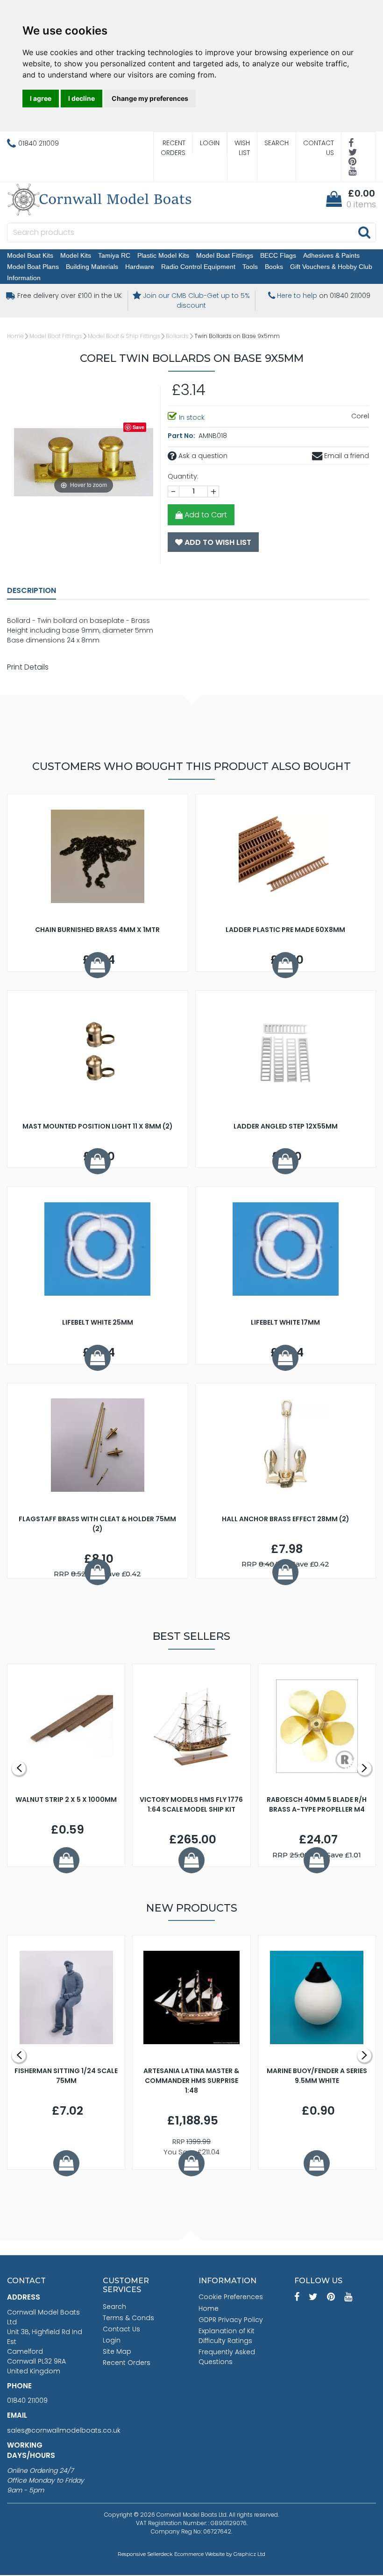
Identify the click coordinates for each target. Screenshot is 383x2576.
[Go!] (364, 232)
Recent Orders (173, 148)
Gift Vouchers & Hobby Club (331, 267)
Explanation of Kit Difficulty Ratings (227, 2336)
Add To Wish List (217, 542)
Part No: (182, 436)
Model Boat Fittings (225, 255)
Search (277, 143)
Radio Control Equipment (198, 267)
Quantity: (183, 476)
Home (15, 336)
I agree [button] (41, 98)
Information (24, 278)
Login (210, 143)
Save (138, 427)
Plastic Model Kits (163, 255)
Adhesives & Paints (331, 255)
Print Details (28, 667)
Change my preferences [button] (150, 98)
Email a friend (346, 456)
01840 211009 (27, 2400)
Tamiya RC (114, 255)
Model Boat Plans (33, 267)
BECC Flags (278, 255)
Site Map (117, 2351)
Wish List (242, 148)
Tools (250, 267)
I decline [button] (82, 98)
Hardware (140, 267)
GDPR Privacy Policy (231, 2320)
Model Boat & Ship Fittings (124, 336)
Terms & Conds (128, 2318)
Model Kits (76, 255)
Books (274, 267)
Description (32, 590)
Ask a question (202, 456)
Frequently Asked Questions (227, 2357)
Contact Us (319, 148)
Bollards (177, 336)
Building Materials (92, 267)
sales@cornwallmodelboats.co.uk (64, 2430)
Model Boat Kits (30, 255)
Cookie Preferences (231, 2297)
